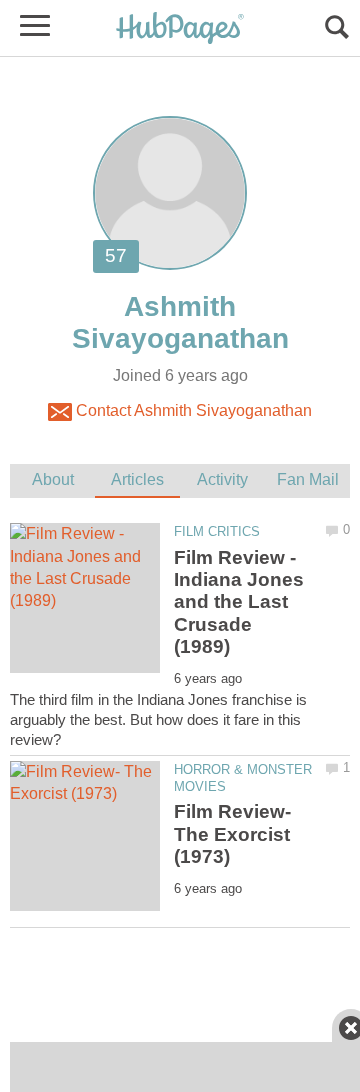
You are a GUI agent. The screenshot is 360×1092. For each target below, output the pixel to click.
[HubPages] (180, 29)
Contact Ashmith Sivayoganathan (192, 410)
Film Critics (217, 531)
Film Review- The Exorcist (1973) (232, 834)
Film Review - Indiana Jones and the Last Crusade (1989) (239, 602)
